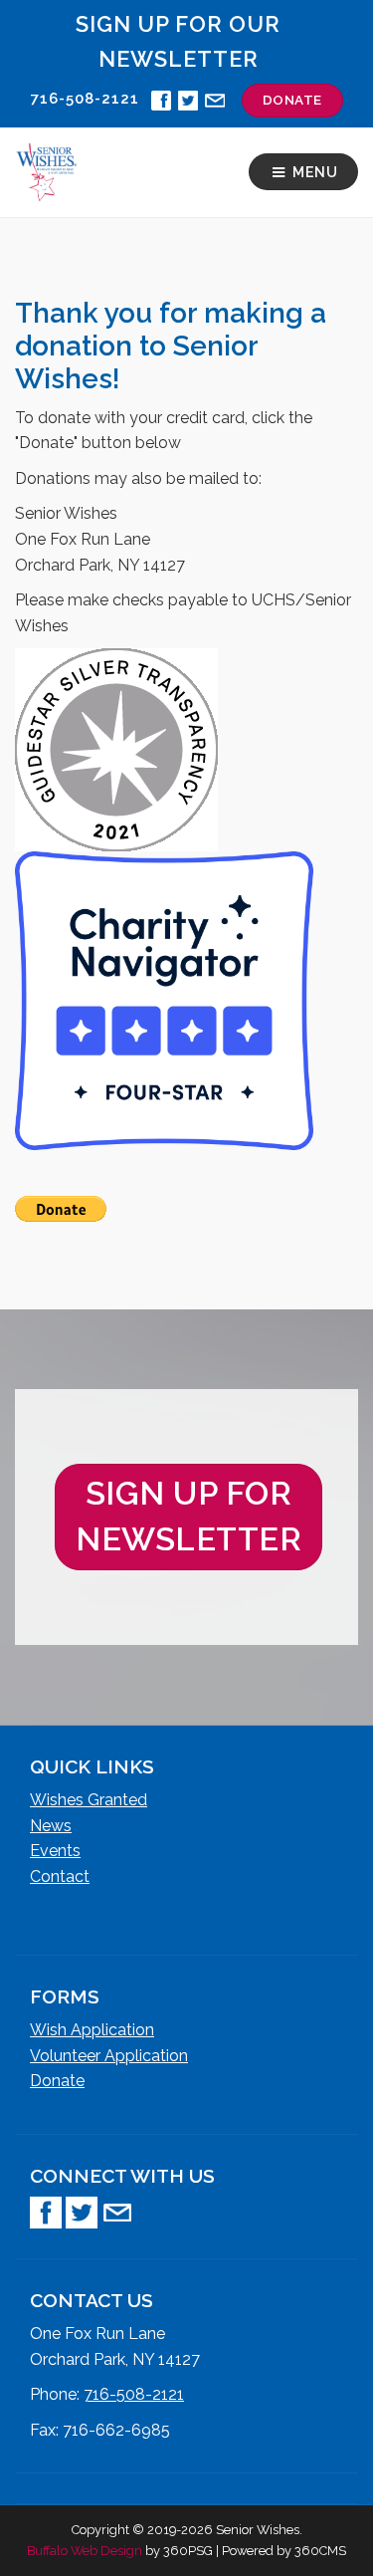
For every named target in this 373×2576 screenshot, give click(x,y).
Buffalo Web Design (85, 2551)
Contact (60, 1876)
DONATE (292, 100)
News (51, 1826)
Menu (313, 172)
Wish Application (92, 2030)
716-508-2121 (134, 2394)
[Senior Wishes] (46, 172)
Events (55, 1851)
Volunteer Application (109, 2056)
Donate (57, 2081)
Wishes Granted (89, 1800)
